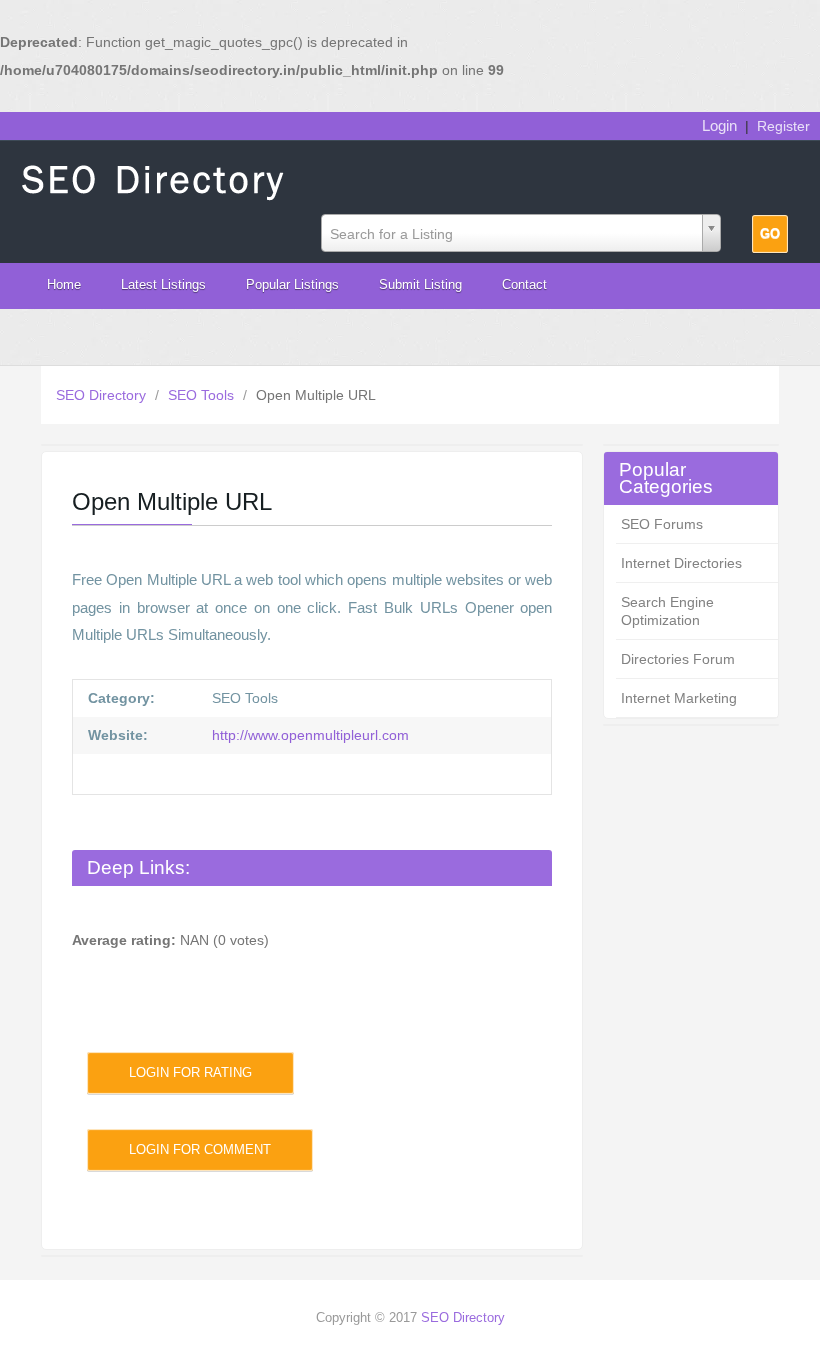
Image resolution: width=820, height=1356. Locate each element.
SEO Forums (662, 524)
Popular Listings (292, 284)
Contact (524, 284)
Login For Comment (200, 1149)
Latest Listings (163, 284)
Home (64, 284)
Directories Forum (678, 659)
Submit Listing (420, 284)
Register (783, 126)
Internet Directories (681, 563)
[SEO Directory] (154, 178)
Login (719, 125)
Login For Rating (190, 1072)
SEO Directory (103, 395)
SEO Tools (203, 395)
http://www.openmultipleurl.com (308, 735)
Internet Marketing (679, 698)
